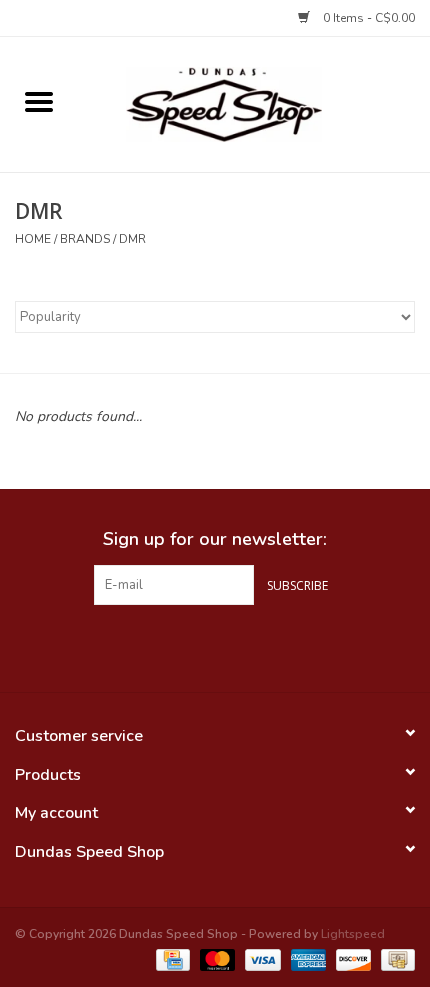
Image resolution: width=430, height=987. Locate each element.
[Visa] (260, 959)
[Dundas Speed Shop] (254, 103)
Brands (85, 239)
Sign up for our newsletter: (215, 539)
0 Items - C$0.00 (367, 18)
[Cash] (394, 959)
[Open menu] (39, 101)
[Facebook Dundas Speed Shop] (179, 646)
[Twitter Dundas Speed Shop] (215, 646)
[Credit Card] (171, 959)
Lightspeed (353, 934)
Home (33, 239)
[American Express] (306, 959)
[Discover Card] (351, 959)
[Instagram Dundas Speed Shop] (251, 646)
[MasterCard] (215, 959)
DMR (132, 239)
